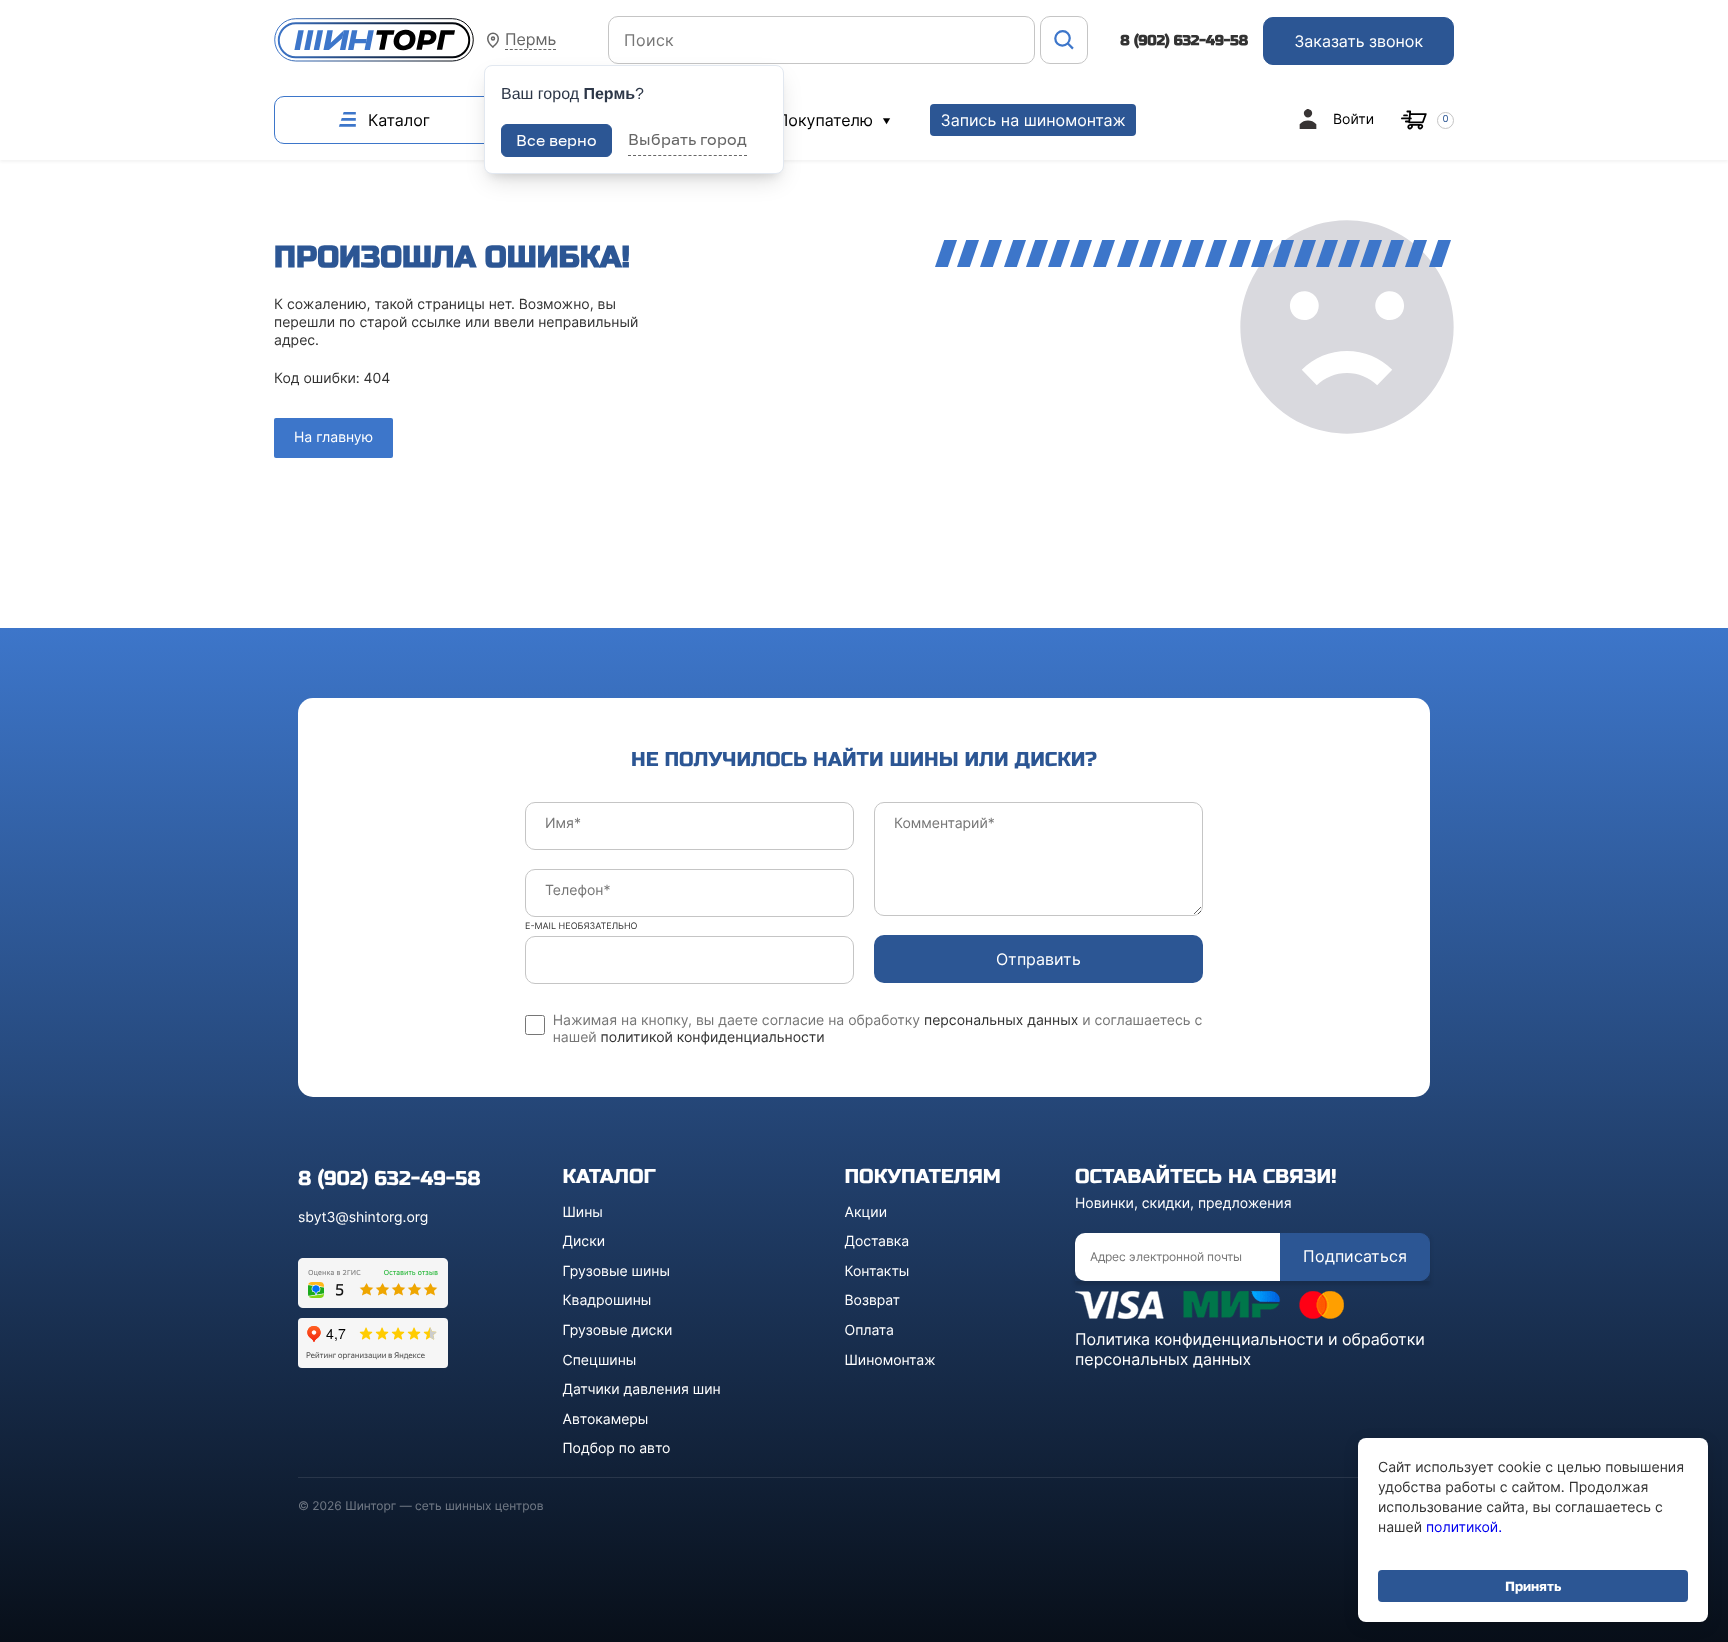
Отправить (1038, 959)
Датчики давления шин (642, 1389)
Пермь (530, 39)
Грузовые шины (616, 1271)
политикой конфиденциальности (713, 1037)
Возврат (873, 1300)
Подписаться (1355, 1256)
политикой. (1464, 1527)
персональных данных (1001, 1020)
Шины (583, 1212)
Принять (1533, 1586)
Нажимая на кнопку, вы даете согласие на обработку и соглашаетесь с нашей (878, 1029)
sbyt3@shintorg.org (363, 1217)
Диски (584, 1241)
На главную (333, 437)
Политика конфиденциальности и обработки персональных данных (1250, 1349)
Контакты (877, 1271)
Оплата (869, 1330)
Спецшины (600, 1360)
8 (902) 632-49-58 (1184, 40)
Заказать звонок (1358, 41)
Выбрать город (687, 139)
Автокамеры (606, 1419)
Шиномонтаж (890, 1360)
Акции (866, 1212)
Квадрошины (607, 1300)
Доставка (877, 1241)
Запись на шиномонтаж (1032, 120)
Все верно (556, 140)
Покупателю (827, 120)
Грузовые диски (618, 1330)
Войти (1353, 119)
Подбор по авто (617, 1448)
